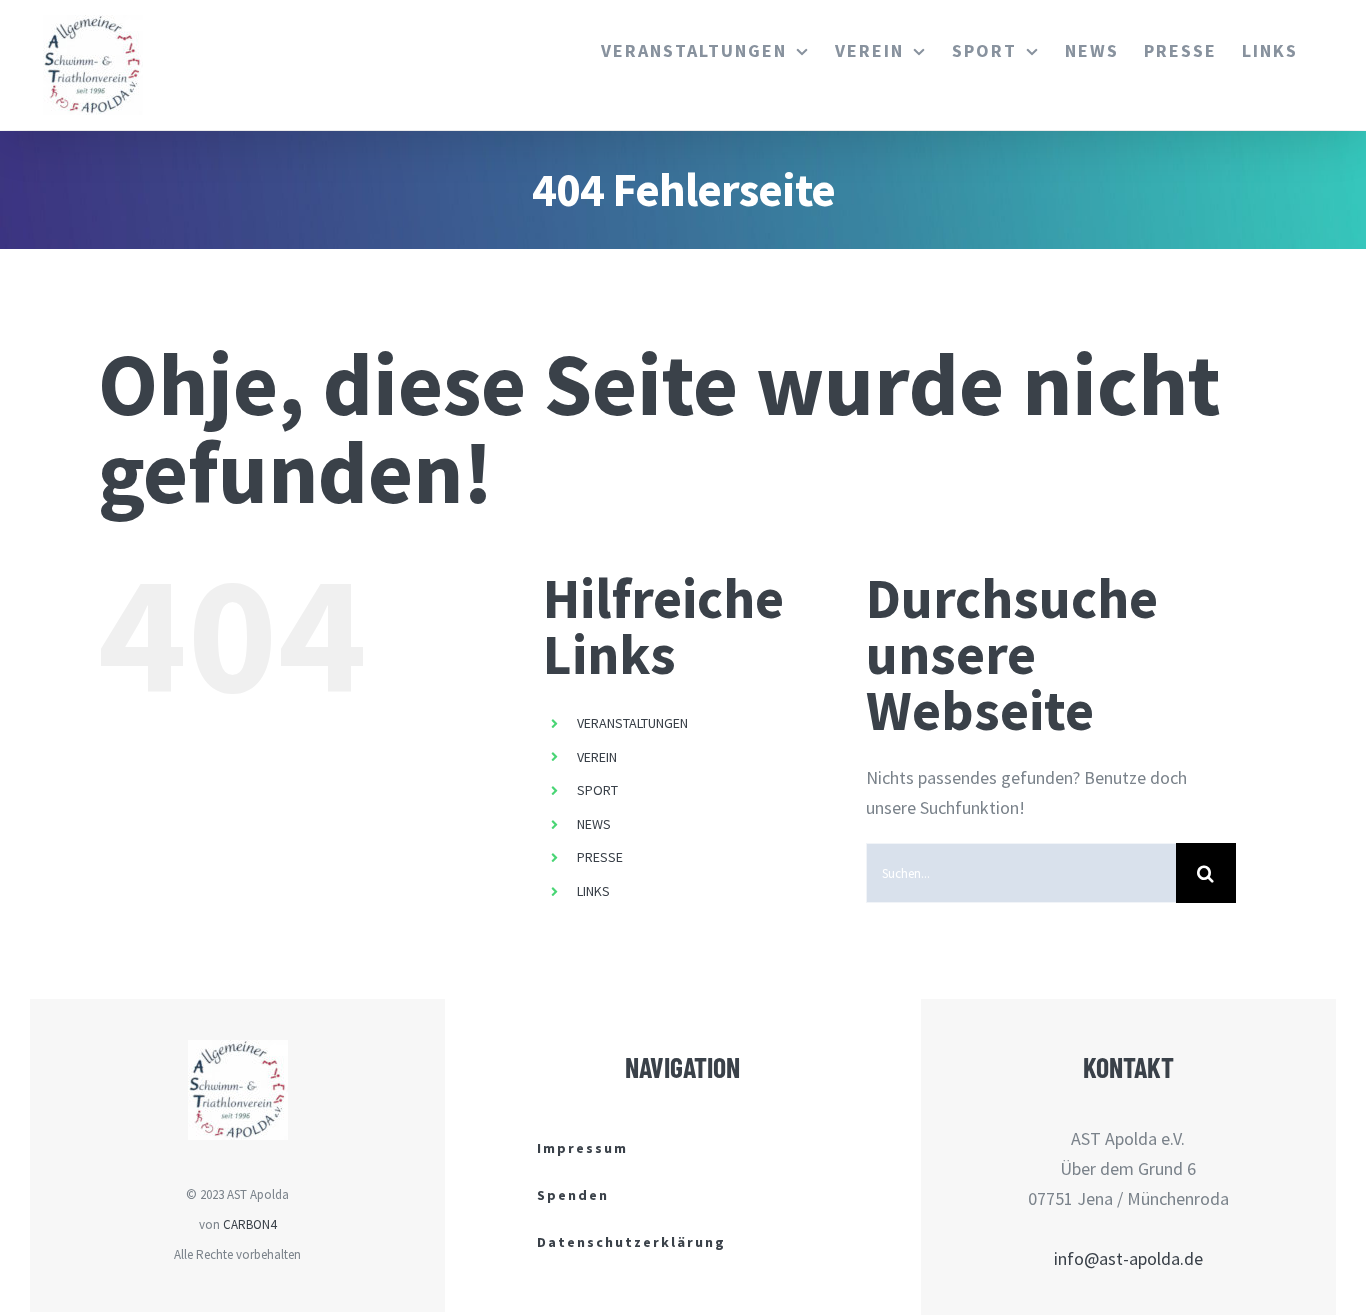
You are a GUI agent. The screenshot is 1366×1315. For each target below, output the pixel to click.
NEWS (594, 824)
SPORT (597, 790)
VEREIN (597, 757)
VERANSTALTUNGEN (632, 723)
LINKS (593, 891)
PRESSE (600, 857)
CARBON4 (249, 1224)
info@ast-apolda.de (1128, 1258)
